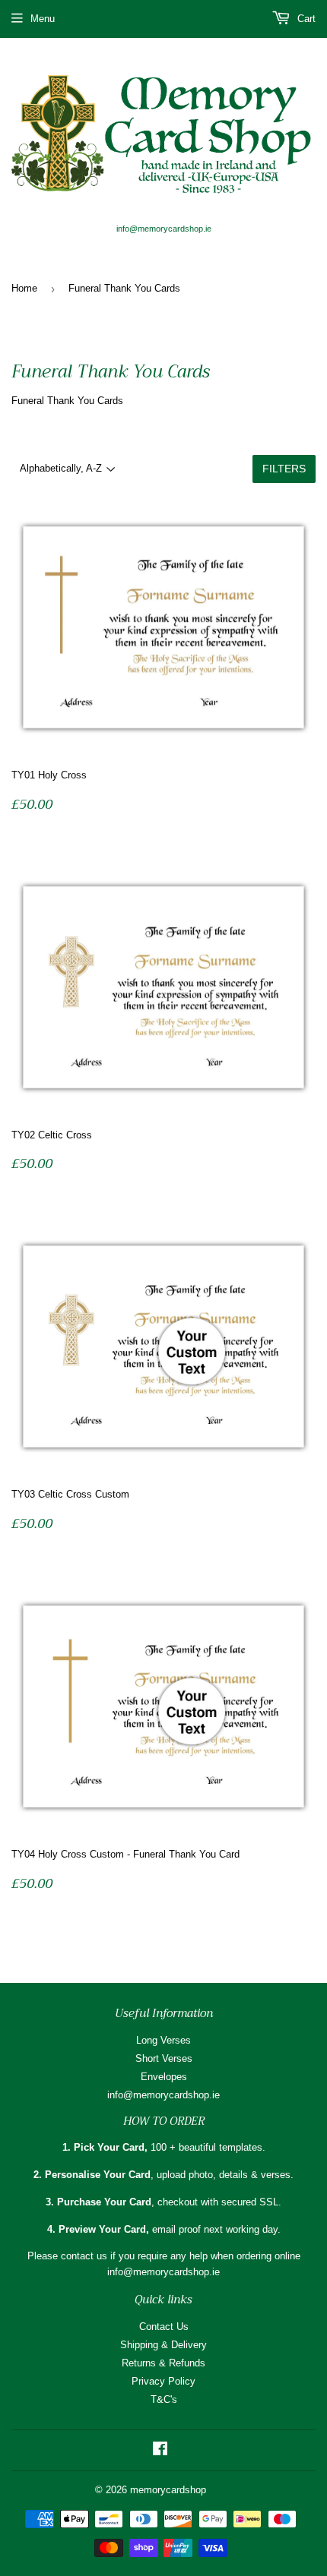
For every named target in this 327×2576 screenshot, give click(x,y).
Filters (284, 469)
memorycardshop (168, 2490)
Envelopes (164, 2077)
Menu (43, 19)
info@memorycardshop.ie (163, 2095)
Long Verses (163, 2040)
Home (24, 288)
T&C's (164, 2399)
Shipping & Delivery (163, 2345)
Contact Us (164, 2327)
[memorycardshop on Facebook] (160, 2451)
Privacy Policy (163, 2381)
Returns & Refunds (163, 2363)
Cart (305, 19)
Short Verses (164, 2058)
